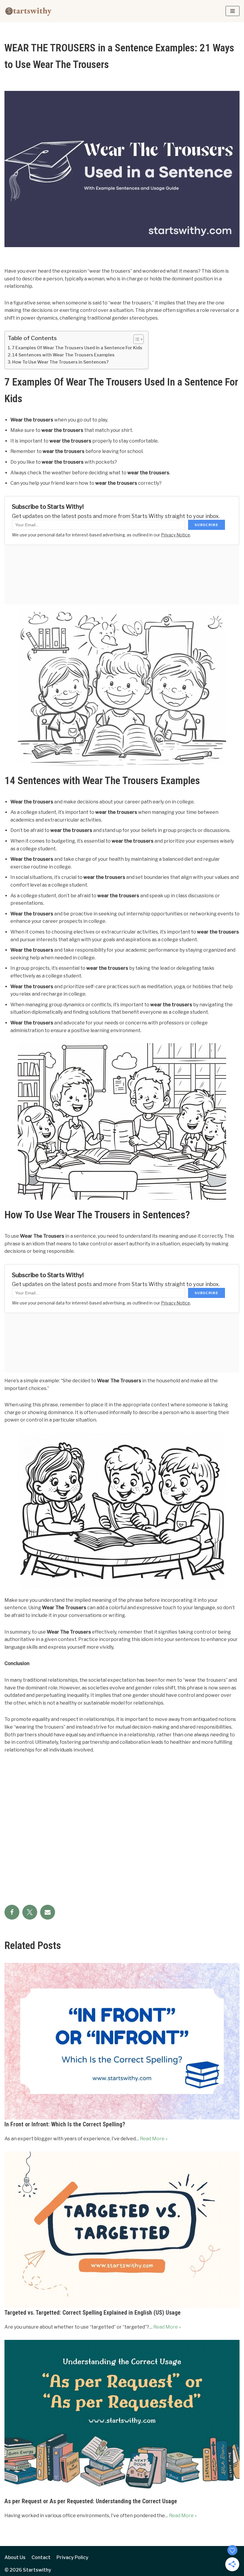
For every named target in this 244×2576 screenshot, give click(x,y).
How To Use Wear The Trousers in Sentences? (60, 362)
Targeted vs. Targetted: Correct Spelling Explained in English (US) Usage (93, 2313)
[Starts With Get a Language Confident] (28, 11)
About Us (15, 2557)
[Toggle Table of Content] (136, 339)
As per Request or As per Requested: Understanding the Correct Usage (91, 2501)
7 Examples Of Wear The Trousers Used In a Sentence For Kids (77, 348)
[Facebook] (12, 1912)
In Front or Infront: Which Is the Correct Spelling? (65, 2124)
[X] (30, 1912)
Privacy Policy (72, 2557)
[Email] (48, 1912)
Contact (41, 2557)
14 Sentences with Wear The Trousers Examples (63, 355)
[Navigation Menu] (233, 11)
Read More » (154, 2139)
